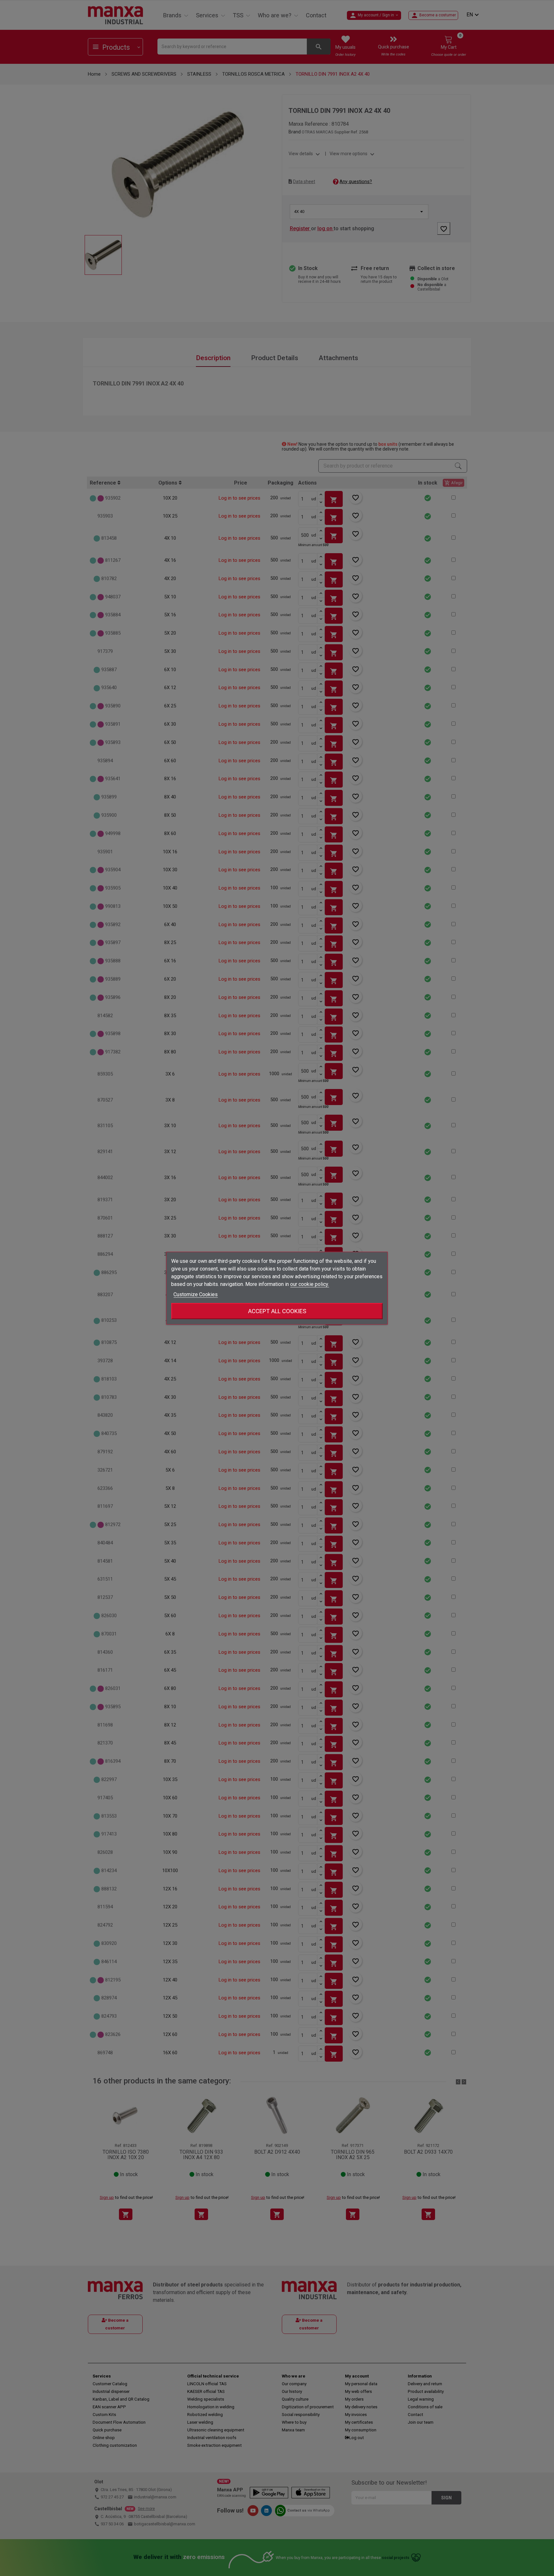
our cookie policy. (310, 1284)
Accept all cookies (277, 1311)
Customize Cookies (196, 1294)
